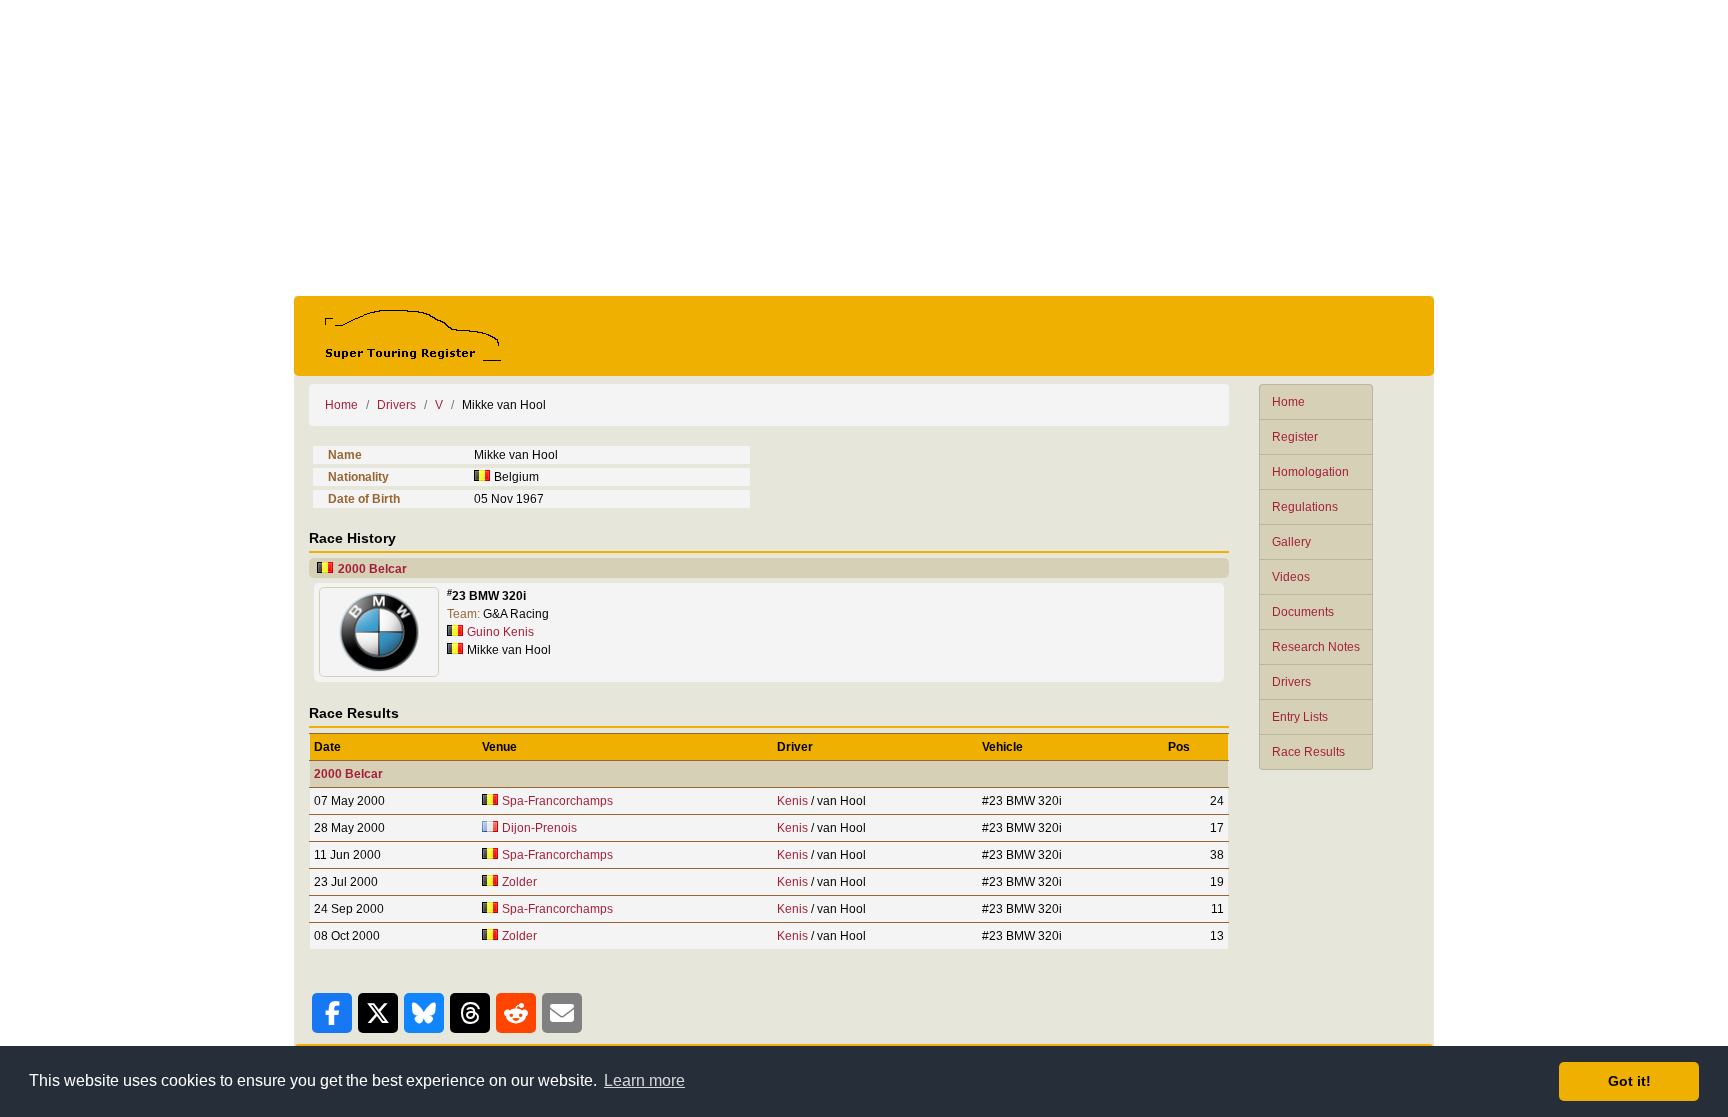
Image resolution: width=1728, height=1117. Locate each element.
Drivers (1291, 682)
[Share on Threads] (470, 1013)
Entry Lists (1300, 717)
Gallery (1291, 542)
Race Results (1308, 752)
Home (1288, 402)
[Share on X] (378, 1013)
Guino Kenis (500, 632)
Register (1295, 437)
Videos (1291, 577)
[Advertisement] (864, 148)
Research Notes (1316, 647)
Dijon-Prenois (539, 828)
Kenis (792, 801)
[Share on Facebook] (332, 1013)
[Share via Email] (562, 1013)
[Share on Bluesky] (424, 1013)
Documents (1303, 612)
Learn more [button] (644, 1080)
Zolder (519, 882)
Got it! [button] (1629, 1081)
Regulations (1305, 507)
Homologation (1310, 472)
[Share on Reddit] (516, 1013)
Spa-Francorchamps (557, 801)
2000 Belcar (372, 569)
